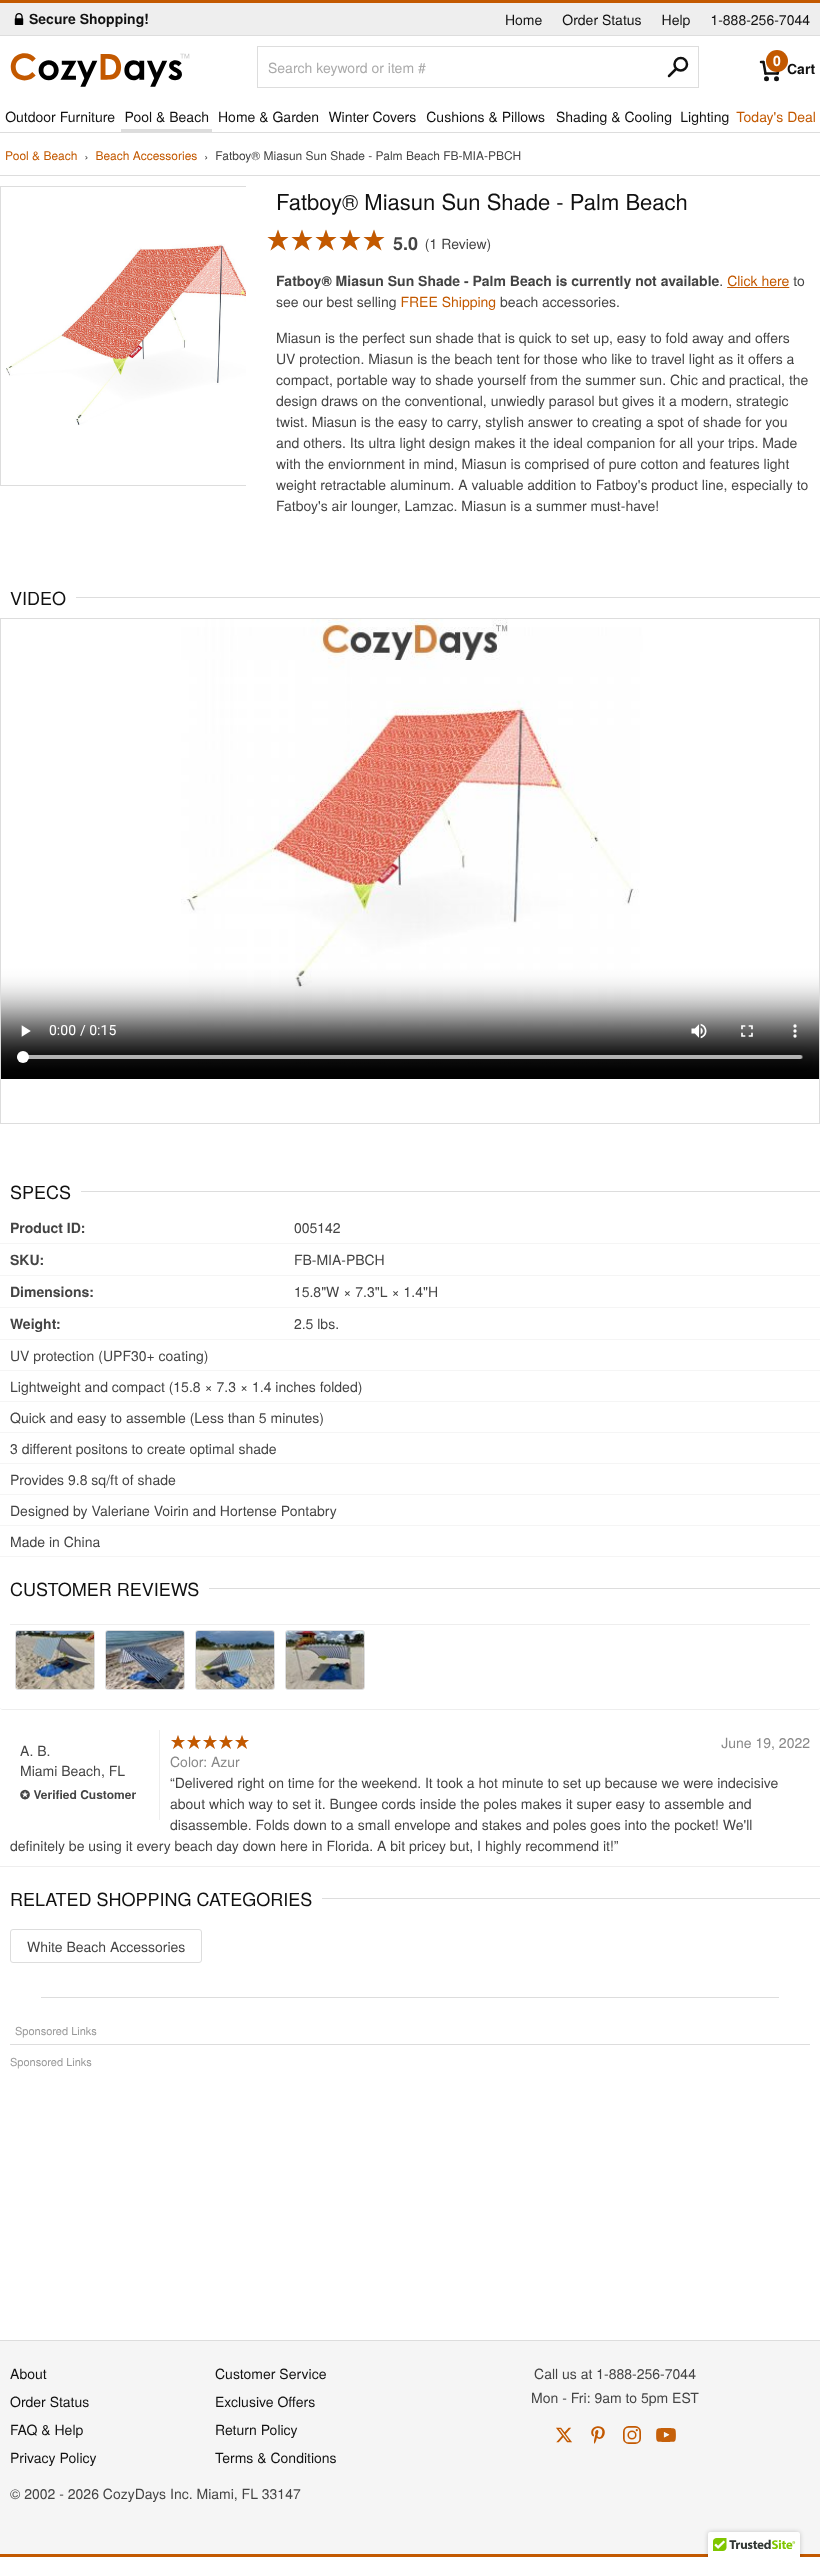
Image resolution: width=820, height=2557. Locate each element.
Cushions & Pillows (485, 116)
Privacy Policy (53, 2457)
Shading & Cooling (614, 116)
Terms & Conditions (276, 2457)
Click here (758, 280)
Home (523, 19)
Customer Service (270, 2373)
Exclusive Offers (265, 2401)
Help (676, 19)
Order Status (601, 19)
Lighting (704, 116)
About (28, 2373)
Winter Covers (372, 116)
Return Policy (256, 2429)
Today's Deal (776, 116)
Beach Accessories (146, 156)
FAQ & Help (46, 2429)
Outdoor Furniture (60, 116)
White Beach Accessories (106, 1946)
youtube (666, 2435)
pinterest (598, 2435)
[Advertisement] (410, 2194)
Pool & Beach (166, 116)
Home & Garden (268, 116)
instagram (632, 2435)
